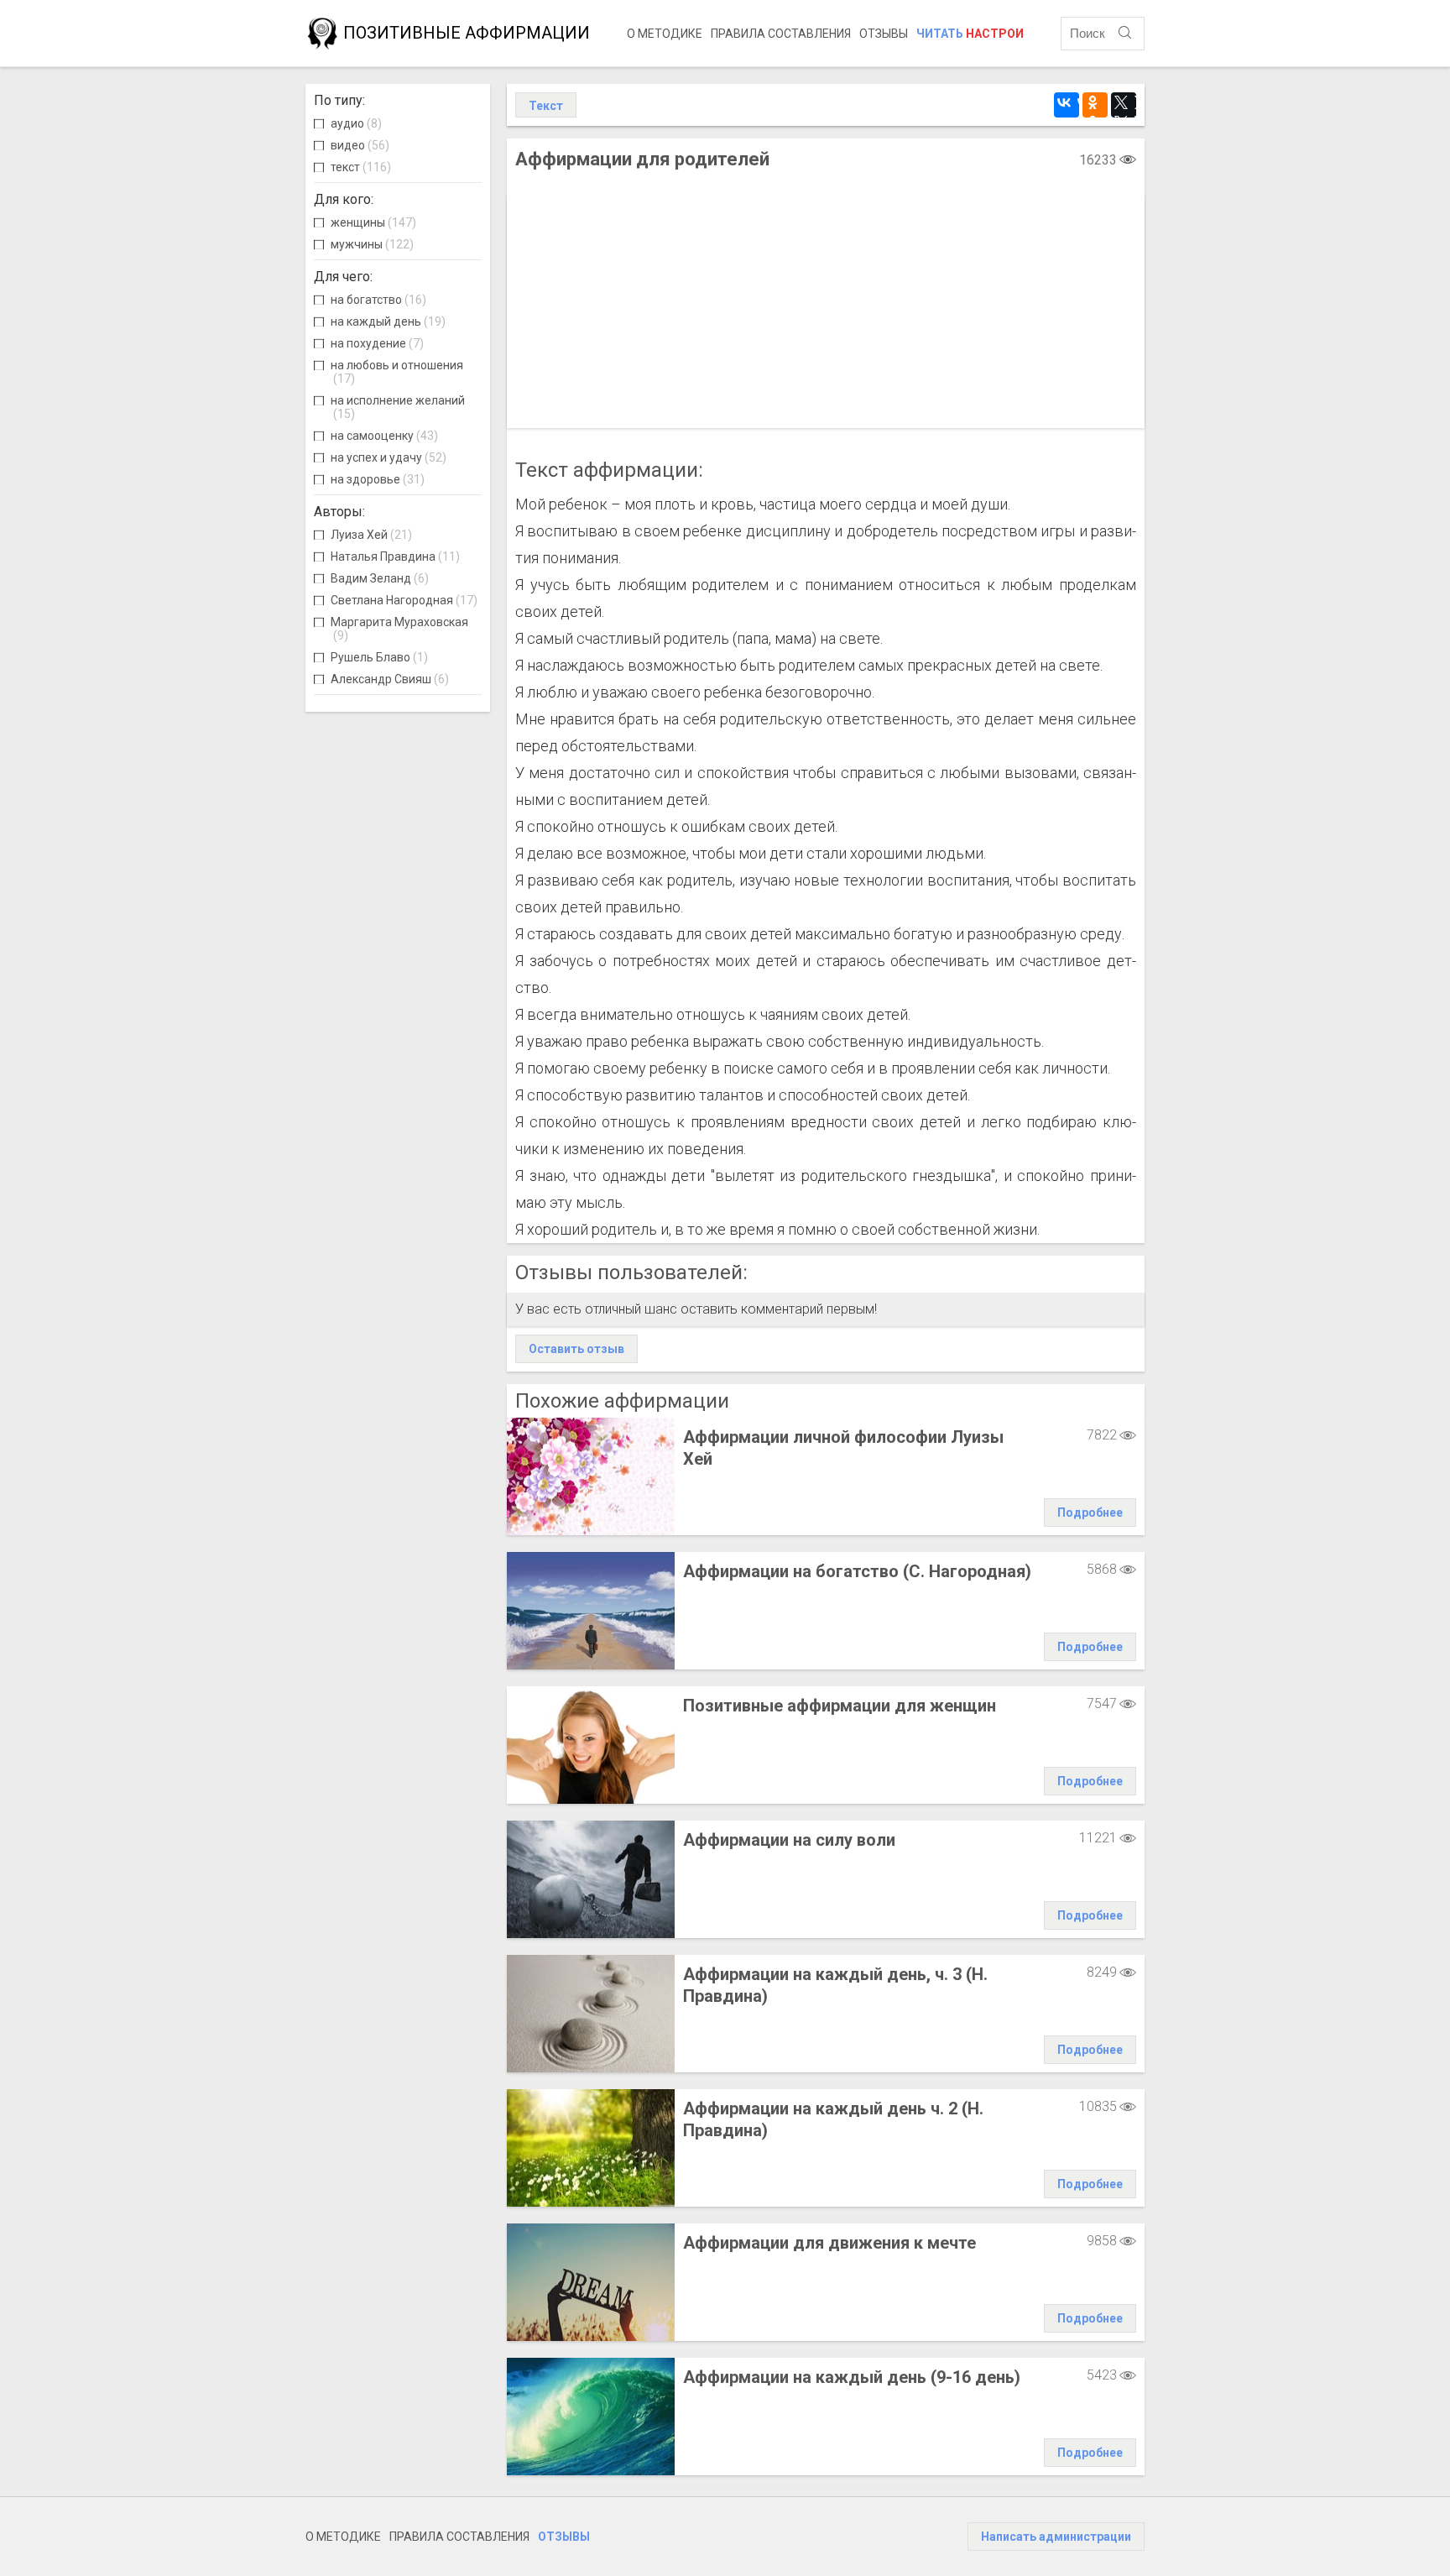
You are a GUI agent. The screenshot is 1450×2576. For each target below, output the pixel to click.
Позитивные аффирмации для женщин (840, 1706)
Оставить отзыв (576, 1349)
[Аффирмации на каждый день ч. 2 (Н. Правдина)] (591, 2148)
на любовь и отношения (397, 372)
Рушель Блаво (379, 657)
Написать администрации (1056, 2537)
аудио (356, 123)
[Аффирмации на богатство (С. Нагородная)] (591, 1611)
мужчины (372, 244)
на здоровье (378, 479)
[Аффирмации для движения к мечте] (591, 2282)
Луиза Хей (371, 535)
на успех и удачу (389, 457)
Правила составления (781, 34)
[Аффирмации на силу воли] (591, 1879)
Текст (546, 106)
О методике (665, 34)
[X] (1124, 105)
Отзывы (884, 34)
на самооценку (384, 436)
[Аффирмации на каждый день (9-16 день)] (591, 2417)
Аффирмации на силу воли (789, 1840)
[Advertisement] (826, 311)
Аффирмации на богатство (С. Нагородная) (857, 1571)
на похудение (377, 343)
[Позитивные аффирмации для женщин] (591, 1745)
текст (361, 167)
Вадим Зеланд (380, 578)
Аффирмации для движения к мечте (829, 2243)
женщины (373, 222)
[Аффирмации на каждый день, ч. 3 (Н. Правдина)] (591, 2014)
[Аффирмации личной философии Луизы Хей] (591, 1476)
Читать (970, 34)
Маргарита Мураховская (399, 629)
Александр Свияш (390, 679)
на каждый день (388, 321)
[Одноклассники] (1095, 105)
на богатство (378, 300)
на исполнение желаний (398, 407)
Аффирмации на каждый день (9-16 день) (852, 2377)
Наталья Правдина (395, 556)
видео (360, 145)
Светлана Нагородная (404, 600)
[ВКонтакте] (1067, 105)
